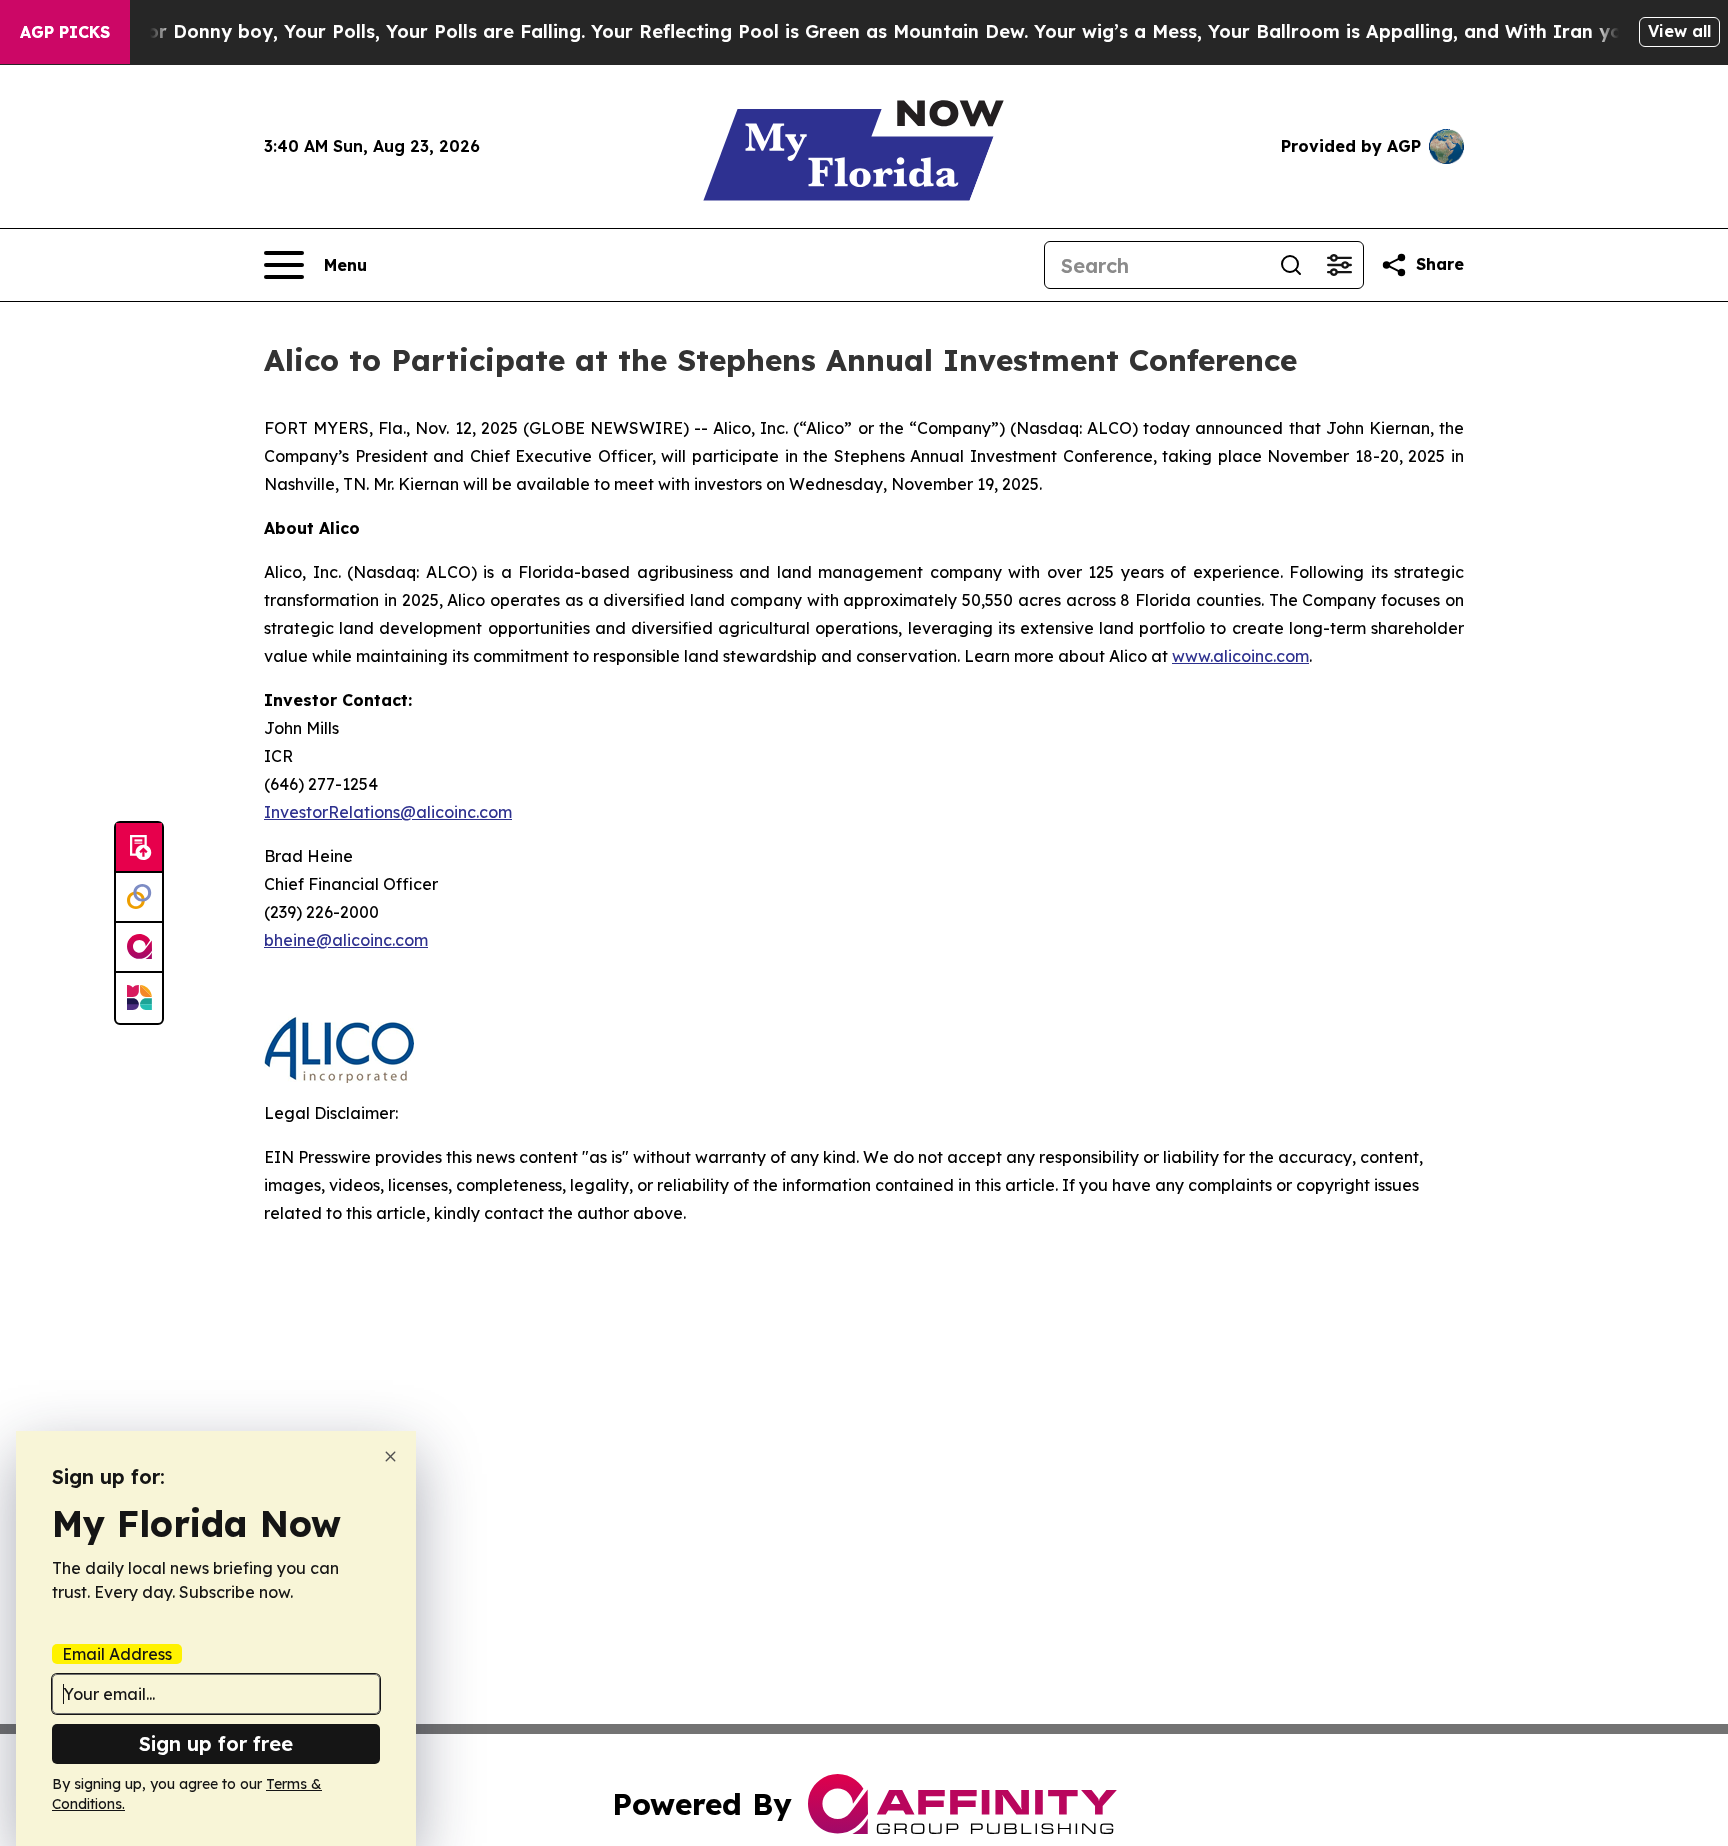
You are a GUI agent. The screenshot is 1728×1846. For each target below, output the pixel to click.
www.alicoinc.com (1240, 656)
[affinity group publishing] (139, 948)
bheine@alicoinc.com (346, 940)
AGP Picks (65, 32)
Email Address (117, 1654)
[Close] (390, 1456)
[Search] (1291, 265)
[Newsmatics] (139, 998)
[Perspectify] (139, 898)
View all (1679, 31)
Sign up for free (216, 1743)
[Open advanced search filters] (1339, 265)
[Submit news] (139, 848)
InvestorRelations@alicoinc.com (388, 812)
